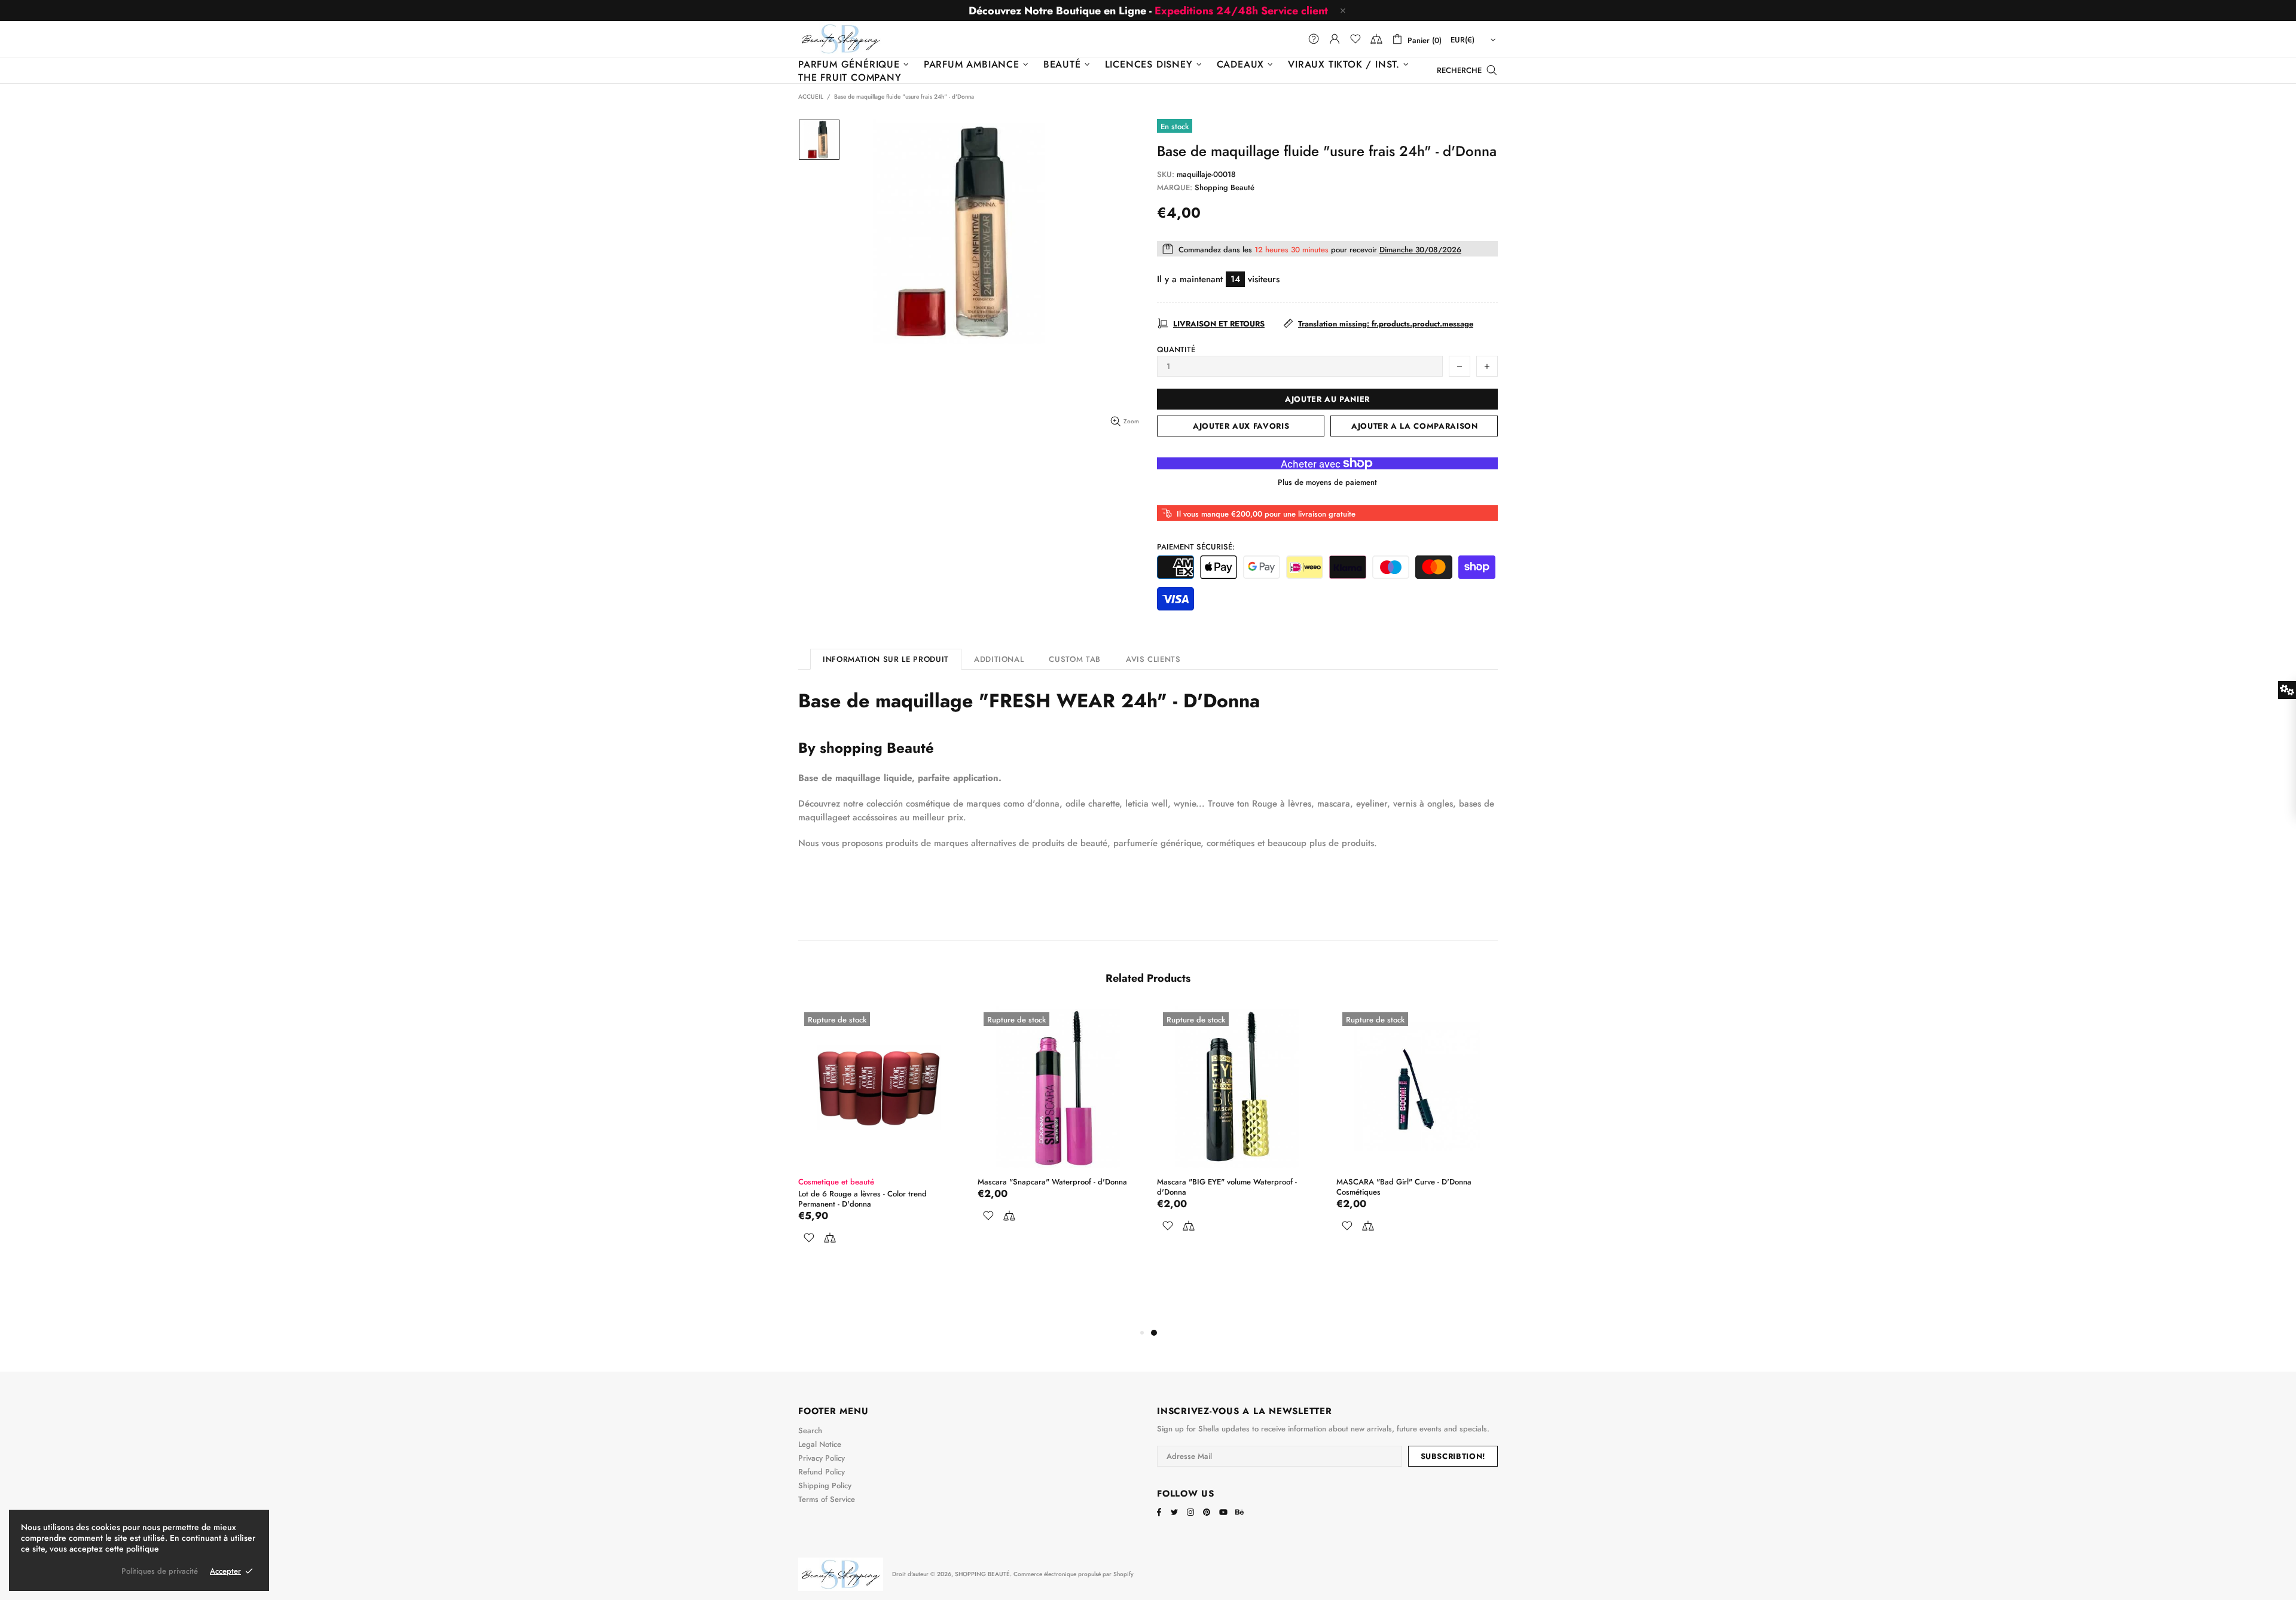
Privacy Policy (822, 1458)
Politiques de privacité (160, 1571)
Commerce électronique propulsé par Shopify (1074, 1574)
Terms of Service (827, 1499)
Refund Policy (822, 1472)
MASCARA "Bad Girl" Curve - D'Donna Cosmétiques (1404, 1187)
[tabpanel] (1238, 1135)
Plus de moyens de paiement (1327, 482)
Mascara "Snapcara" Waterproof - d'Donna (1052, 1182)
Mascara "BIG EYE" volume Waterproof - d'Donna (1227, 1187)
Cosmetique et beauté (836, 1182)
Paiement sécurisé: (1196, 547)
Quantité (1176, 349)
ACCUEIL (811, 97)
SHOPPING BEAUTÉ (841, 39)
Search (810, 1430)
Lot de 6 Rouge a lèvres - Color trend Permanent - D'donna (862, 1199)
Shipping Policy (825, 1486)
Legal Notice (820, 1444)
